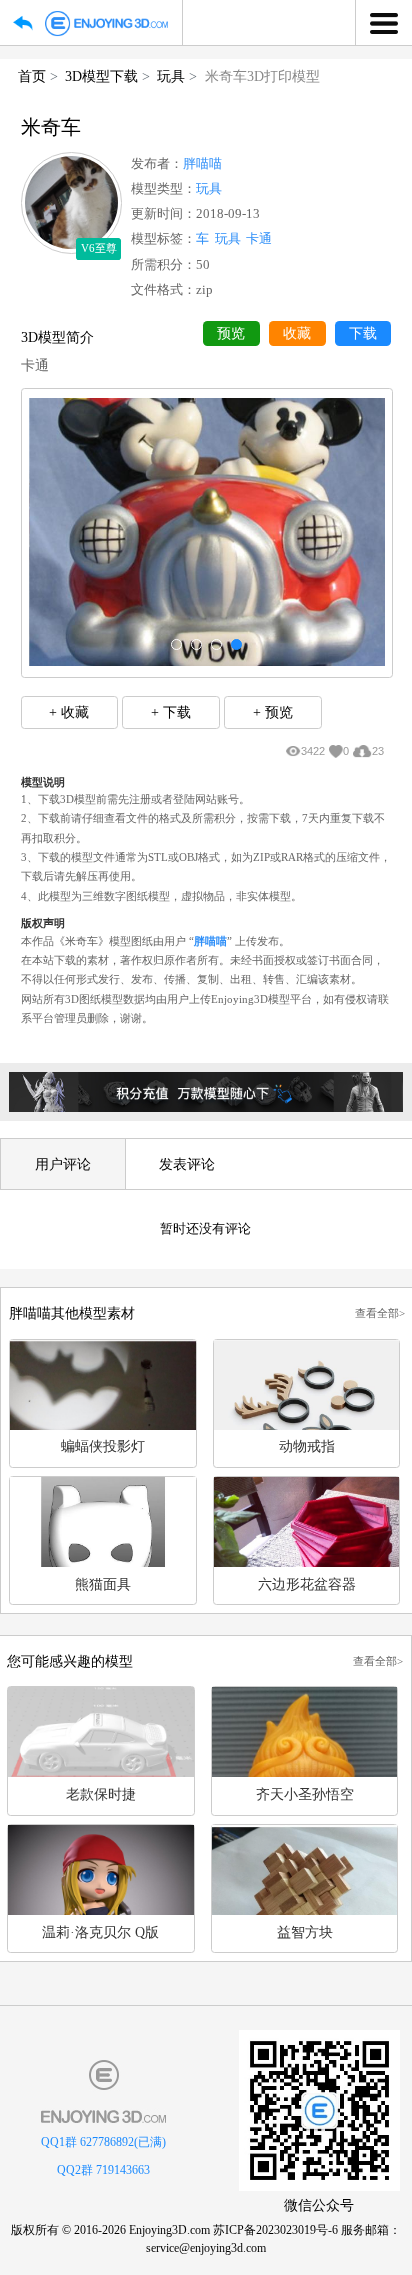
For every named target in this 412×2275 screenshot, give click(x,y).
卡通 (259, 239)
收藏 (297, 333)
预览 (231, 333)
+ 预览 (273, 712)
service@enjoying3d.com (206, 2248)
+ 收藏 (69, 712)
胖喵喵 (202, 164)
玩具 (171, 76)
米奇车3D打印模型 (262, 76)
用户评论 (63, 1164)
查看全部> (380, 1313)
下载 (363, 333)
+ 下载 (171, 712)
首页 (32, 76)
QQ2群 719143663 (103, 2170)
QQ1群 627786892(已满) (103, 2142)
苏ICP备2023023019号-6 (275, 2230)
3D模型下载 (101, 76)
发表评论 (187, 1164)
